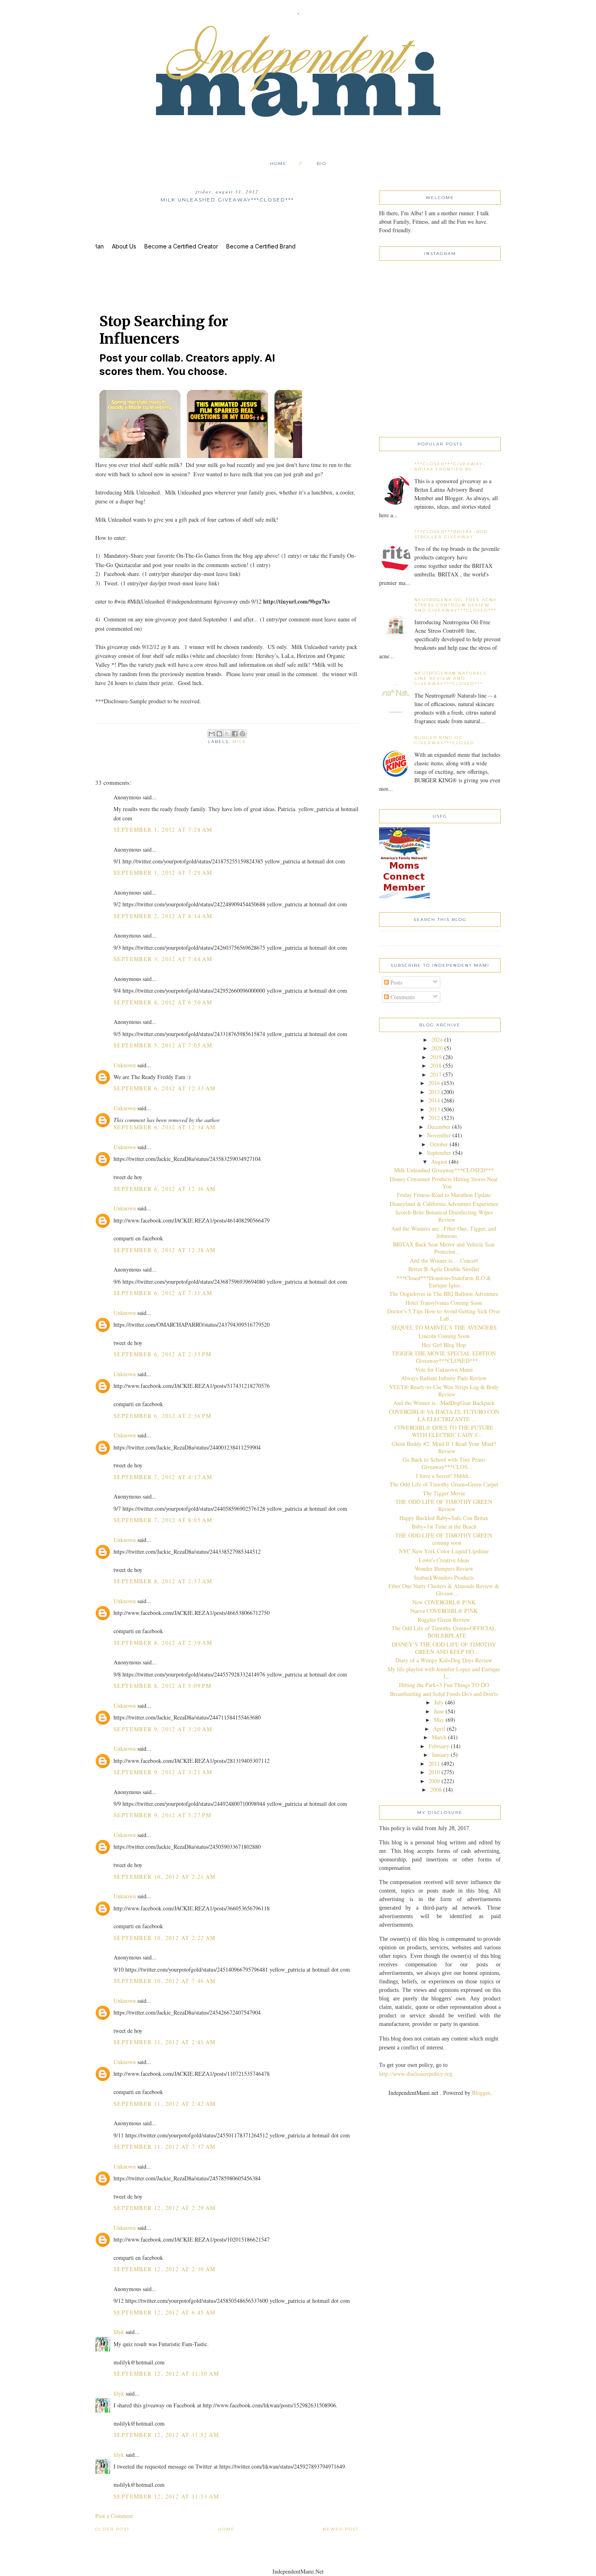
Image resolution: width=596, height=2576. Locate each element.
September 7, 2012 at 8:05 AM (163, 1520)
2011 (434, 1763)
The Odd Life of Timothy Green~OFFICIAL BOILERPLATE (444, 1632)
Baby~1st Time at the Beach (444, 1526)
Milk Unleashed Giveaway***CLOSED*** (444, 1170)
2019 (436, 1057)
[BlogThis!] (219, 734)
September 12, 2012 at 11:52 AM (166, 2435)
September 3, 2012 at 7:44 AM (163, 959)
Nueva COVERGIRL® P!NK (444, 1611)
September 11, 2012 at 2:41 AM (165, 2042)
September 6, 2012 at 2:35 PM (162, 1354)
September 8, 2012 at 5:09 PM (162, 1686)
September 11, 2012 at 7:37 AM (165, 2147)
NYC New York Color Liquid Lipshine (444, 1551)
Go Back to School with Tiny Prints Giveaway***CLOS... (444, 1463)
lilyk (119, 2332)
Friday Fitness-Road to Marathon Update (444, 1195)
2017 (436, 1074)
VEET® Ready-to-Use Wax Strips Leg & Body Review (444, 1391)
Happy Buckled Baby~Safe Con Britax (444, 1518)
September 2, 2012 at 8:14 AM (163, 916)
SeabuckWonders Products (444, 1577)
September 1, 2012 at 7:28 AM (163, 830)
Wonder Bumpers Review (444, 1569)
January (441, 1755)
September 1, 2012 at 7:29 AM (163, 873)
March (439, 1737)
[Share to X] (227, 734)
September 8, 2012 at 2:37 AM (163, 1581)
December (439, 1127)
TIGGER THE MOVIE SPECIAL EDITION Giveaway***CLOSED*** (444, 1357)
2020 (437, 1048)
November (439, 1135)
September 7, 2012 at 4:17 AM (163, 1477)
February (439, 1746)
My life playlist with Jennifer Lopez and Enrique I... (444, 1673)
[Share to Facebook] (235, 734)
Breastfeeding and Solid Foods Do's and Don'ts (444, 1694)
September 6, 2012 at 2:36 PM (162, 1416)
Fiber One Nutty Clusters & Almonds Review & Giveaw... (444, 1590)
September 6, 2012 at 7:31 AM (163, 1293)
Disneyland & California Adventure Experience (444, 1204)
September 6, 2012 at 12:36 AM (165, 1189)
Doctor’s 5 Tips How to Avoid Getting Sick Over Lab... (444, 1315)
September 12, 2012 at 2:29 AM (165, 2208)
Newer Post (341, 2529)
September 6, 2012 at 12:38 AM (165, 1250)
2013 (434, 1109)
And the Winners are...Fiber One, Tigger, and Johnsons (444, 1232)
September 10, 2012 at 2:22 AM (165, 1938)
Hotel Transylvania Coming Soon (444, 1303)
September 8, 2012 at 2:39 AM (163, 1643)
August (439, 1162)
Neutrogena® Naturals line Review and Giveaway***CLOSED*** (450, 678)
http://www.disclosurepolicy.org (416, 2074)
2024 (437, 1040)
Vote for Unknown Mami (444, 1369)
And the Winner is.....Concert (444, 1260)
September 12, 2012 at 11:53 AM (166, 2496)
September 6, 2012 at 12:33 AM (165, 1088)
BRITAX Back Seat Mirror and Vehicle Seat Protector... (444, 1248)
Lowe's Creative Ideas (444, 1560)
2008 (436, 1789)
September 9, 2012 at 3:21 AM (163, 1772)
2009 (434, 1781)
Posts (396, 982)
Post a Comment (114, 2516)
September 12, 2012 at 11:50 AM (166, 2374)
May (439, 1720)
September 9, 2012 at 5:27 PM (162, 1815)
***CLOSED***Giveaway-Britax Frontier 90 (450, 467)
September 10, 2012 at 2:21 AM (165, 1877)
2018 (436, 1065)
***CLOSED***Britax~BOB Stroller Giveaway (451, 534)
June (439, 1711)
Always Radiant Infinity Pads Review (444, 1378)
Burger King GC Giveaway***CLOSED (444, 740)
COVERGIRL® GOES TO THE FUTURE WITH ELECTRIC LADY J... (444, 1431)
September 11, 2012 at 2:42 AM (165, 2104)
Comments (402, 997)
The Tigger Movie (444, 1493)
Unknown (125, 1065)
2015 (434, 1092)
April (439, 1729)
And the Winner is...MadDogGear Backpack (444, 1403)
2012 (434, 1118)
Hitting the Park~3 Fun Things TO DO (444, 1685)
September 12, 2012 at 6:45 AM (165, 2312)
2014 (434, 1100)
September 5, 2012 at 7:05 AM (163, 1045)
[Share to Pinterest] (242, 734)
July (439, 1702)
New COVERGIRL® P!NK (444, 1602)
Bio (322, 164)
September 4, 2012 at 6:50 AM (163, 1002)
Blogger (481, 2093)
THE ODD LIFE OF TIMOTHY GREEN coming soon (444, 1539)
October (439, 1144)
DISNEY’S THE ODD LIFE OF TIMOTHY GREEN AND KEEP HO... (444, 1648)
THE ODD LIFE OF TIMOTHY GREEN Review (444, 1505)
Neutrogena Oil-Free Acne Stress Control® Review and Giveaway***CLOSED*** (456, 605)
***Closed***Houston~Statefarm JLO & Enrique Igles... (444, 1282)
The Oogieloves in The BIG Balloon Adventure (444, 1294)
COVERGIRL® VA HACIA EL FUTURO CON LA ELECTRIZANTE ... (444, 1415)
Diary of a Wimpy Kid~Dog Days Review (444, 1660)
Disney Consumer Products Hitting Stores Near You (444, 1183)
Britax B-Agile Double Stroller (444, 1269)
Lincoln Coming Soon (444, 1336)
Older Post (113, 2529)
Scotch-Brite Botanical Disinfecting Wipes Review (444, 1216)
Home (278, 164)
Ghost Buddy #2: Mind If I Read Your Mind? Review (444, 1447)
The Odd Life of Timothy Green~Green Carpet (444, 1484)
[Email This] (212, 734)
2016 (434, 1083)
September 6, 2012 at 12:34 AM (165, 1127)
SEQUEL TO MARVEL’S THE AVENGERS (444, 1327)
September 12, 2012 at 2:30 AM (165, 2269)
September (439, 1153)
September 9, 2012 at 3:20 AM (163, 1729)
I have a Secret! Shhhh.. (444, 1476)
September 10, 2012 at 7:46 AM (165, 1981)
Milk (239, 742)
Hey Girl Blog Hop (444, 1345)
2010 (434, 1772)
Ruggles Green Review (444, 1620)
